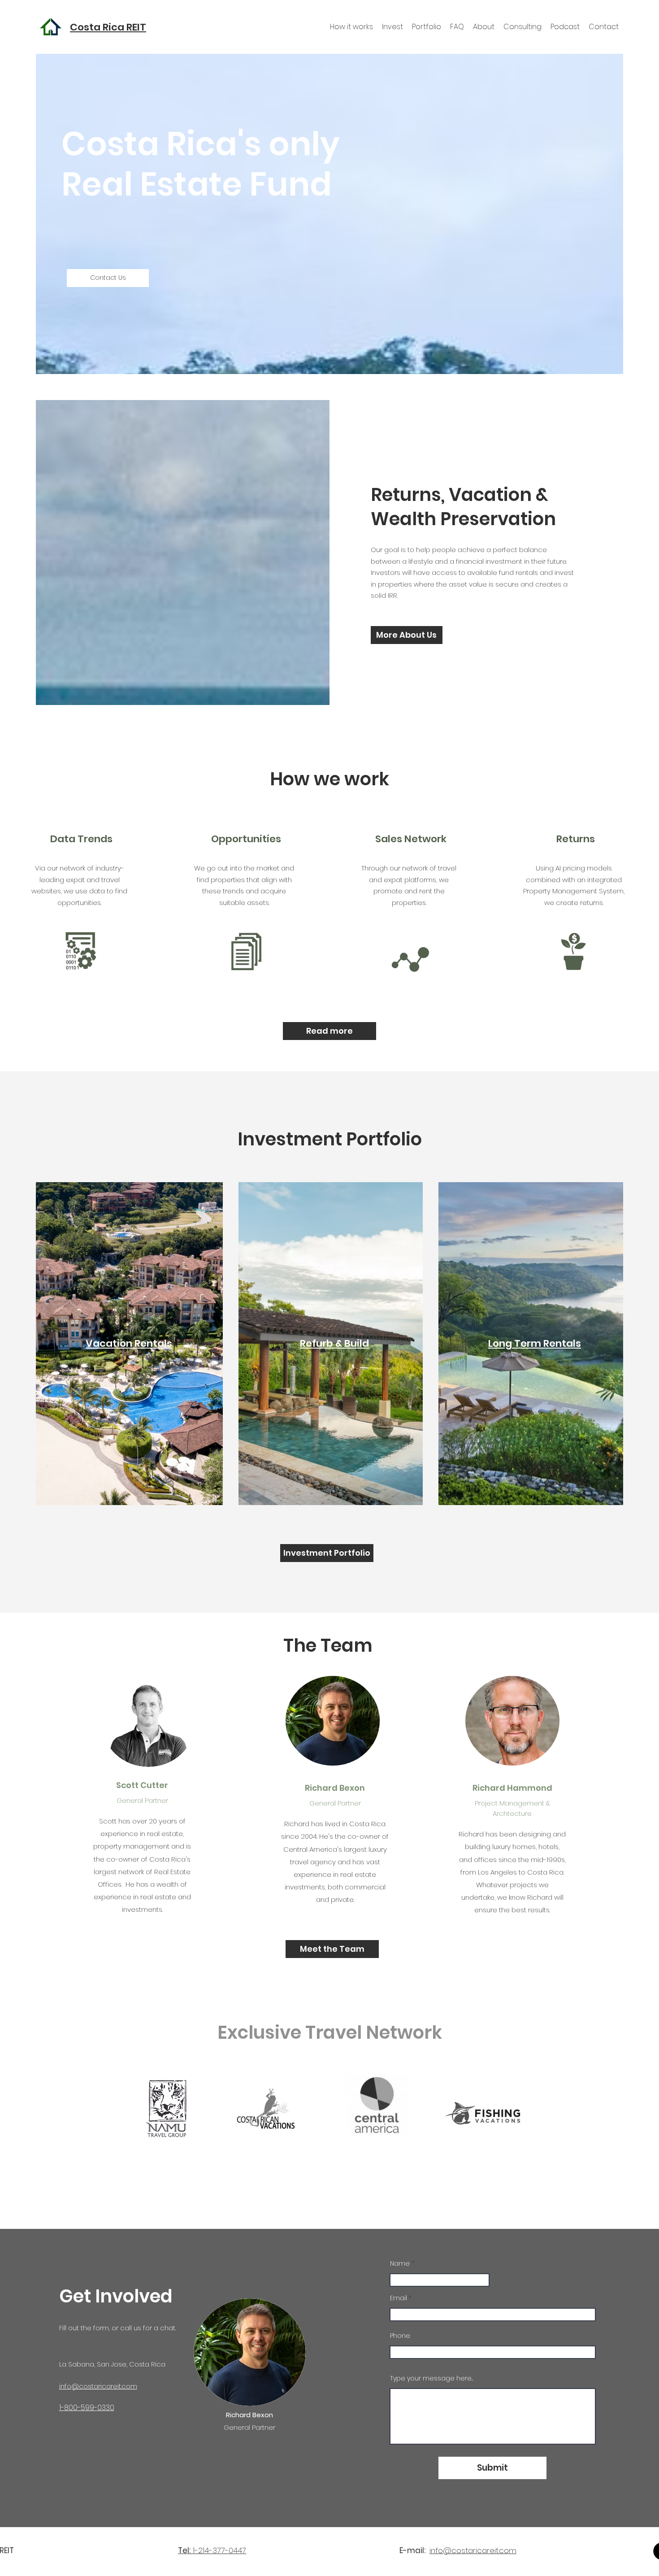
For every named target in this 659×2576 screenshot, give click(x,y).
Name (400, 2263)
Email (399, 2298)
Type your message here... (431, 2378)
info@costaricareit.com (473, 2550)
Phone (400, 2336)
